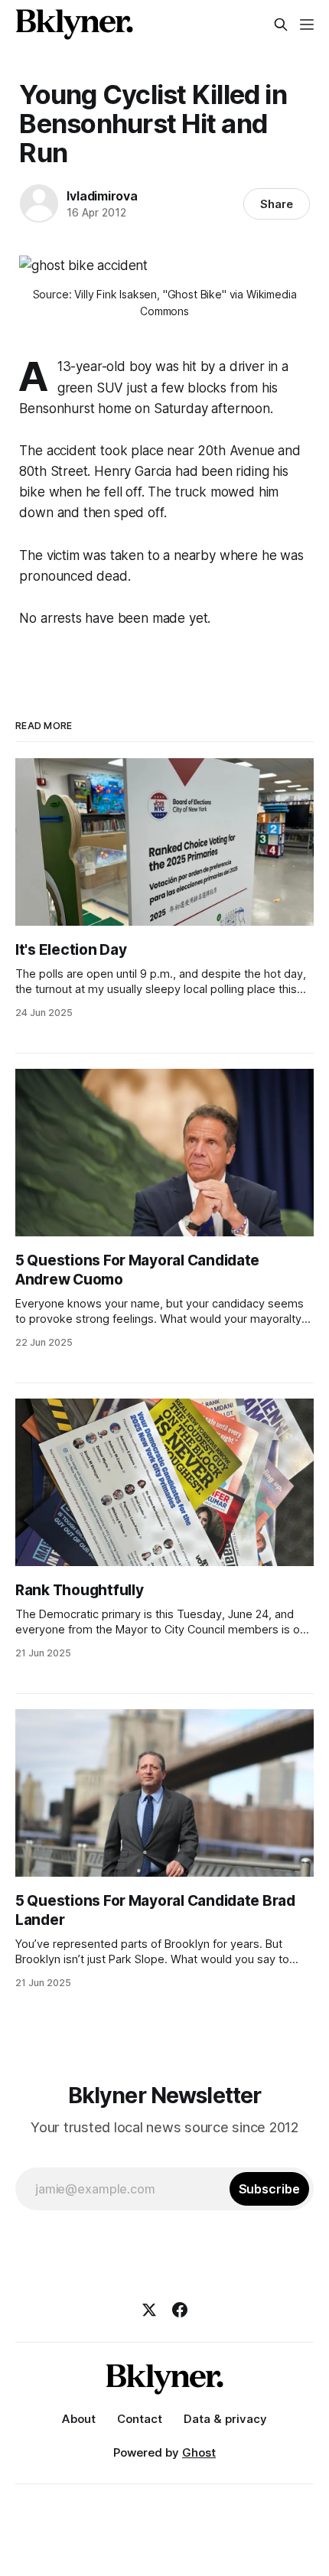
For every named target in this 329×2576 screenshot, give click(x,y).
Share (277, 204)
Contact (140, 2419)
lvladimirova (102, 196)
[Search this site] (281, 24)
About (79, 2419)
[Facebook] (180, 2310)
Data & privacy (225, 2419)
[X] (149, 2310)
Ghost (199, 2452)
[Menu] (307, 24)
